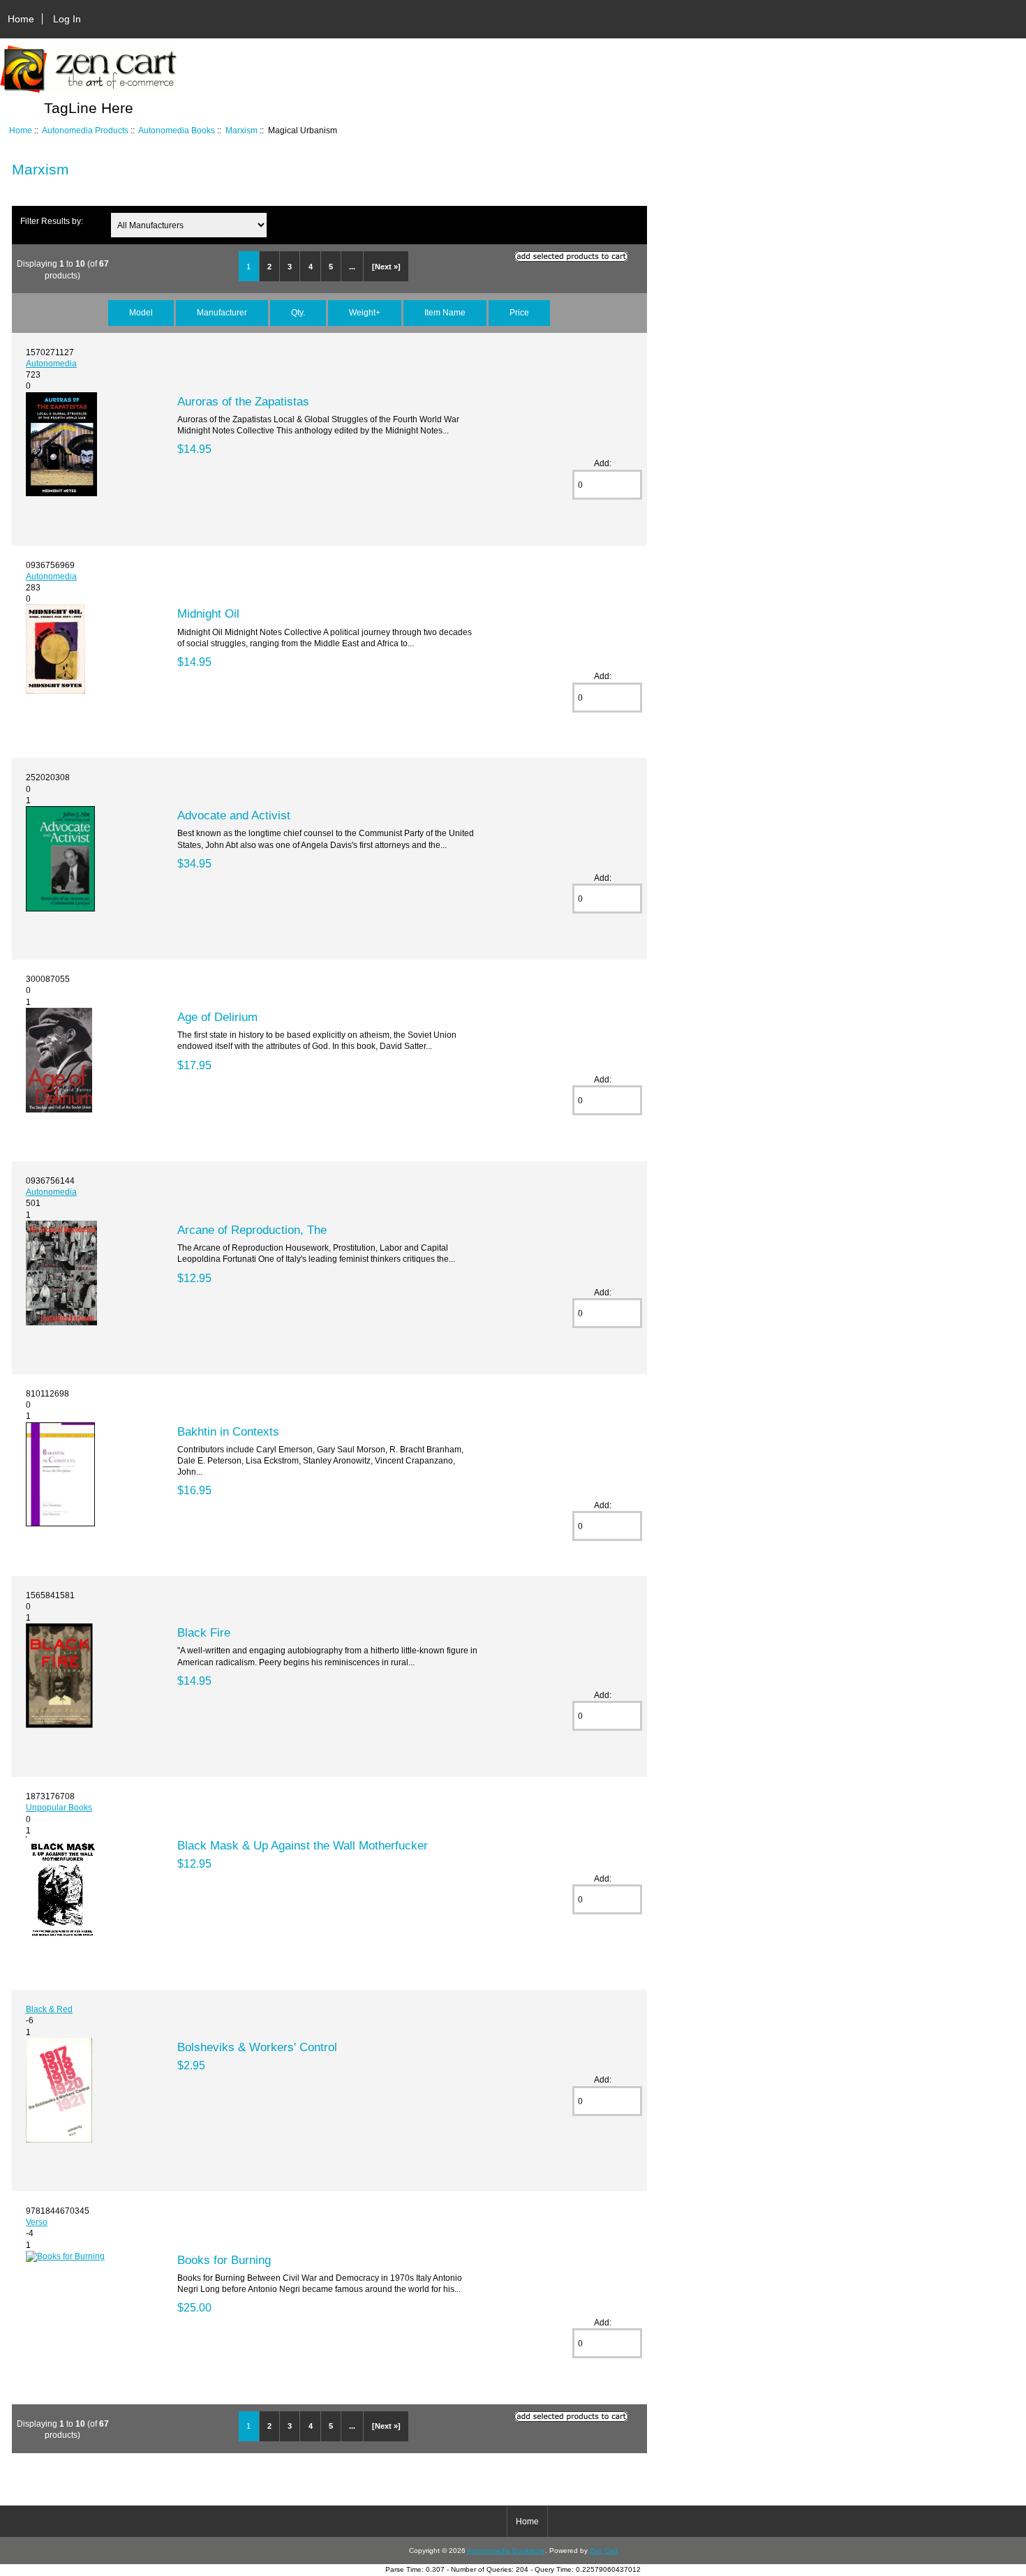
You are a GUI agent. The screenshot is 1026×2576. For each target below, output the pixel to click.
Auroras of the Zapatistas (243, 401)
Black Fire (204, 1632)
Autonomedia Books (177, 130)
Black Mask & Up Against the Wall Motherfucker (303, 1845)
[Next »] (386, 267)
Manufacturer (222, 312)
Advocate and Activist (234, 815)
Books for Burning (224, 2260)
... (352, 267)
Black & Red (49, 2009)
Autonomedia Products (85, 130)
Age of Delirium (217, 1017)
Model (141, 312)
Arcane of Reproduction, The (252, 1230)
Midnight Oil (208, 613)
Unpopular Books (59, 1807)
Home (21, 19)
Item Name (445, 312)
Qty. (298, 312)
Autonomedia (51, 363)
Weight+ (365, 312)
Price (519, 312)
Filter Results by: (52, 221)
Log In (67, 19)
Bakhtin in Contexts (228, 1431)
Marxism (241, 130)
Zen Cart (604, 2551)
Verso (37, 2222)
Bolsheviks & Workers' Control (257, 2047)
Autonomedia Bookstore (506, 2551)
